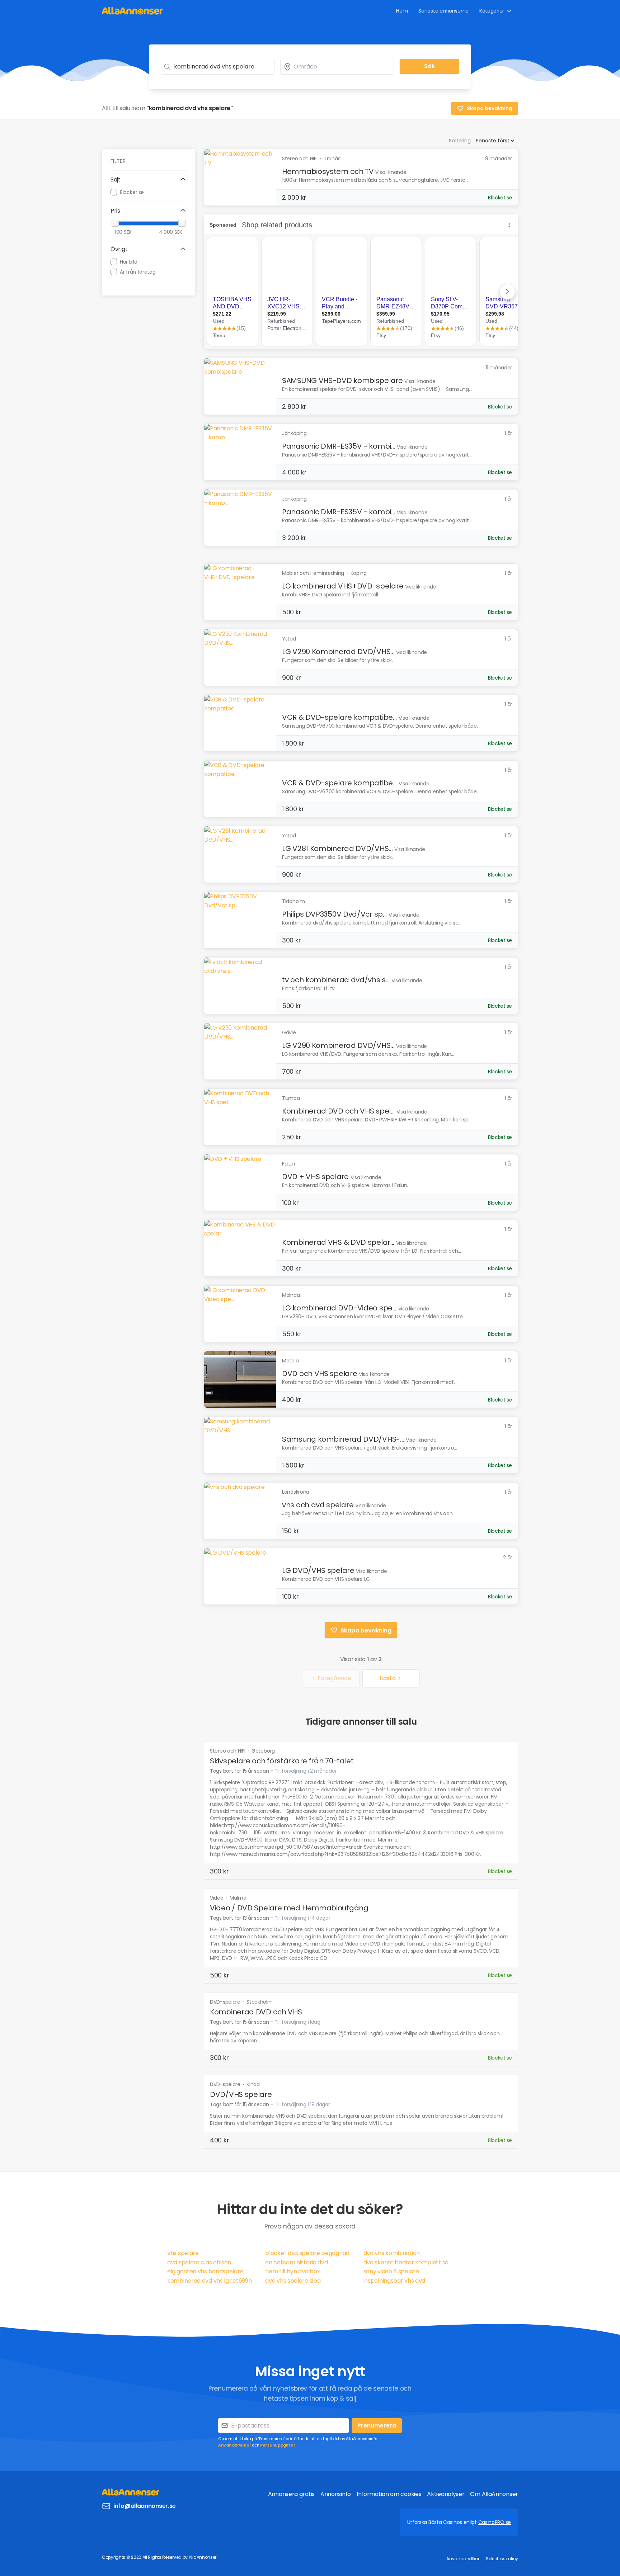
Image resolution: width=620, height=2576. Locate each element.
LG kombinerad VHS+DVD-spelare (343, 586)
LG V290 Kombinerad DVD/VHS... (338, 652)
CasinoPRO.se (495, 2522)
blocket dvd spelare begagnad (307, 2253)
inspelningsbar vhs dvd (394, 2281)
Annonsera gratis (291, 2494)
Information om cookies (389, 2494)
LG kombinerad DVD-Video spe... (339, 1308)
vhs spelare (183, 2253)
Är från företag (138, 271)
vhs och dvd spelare (318, 1505)
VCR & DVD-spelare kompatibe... (339, 717)
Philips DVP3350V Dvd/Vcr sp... (334, 914)
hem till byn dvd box (292, 2271)
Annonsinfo (336, 2494)
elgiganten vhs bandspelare (205, 2271)
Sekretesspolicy (502, 2559)
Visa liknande (391, 172)
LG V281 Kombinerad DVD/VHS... (337, 849)
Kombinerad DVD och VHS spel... (338, 1111)
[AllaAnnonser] (132, 11)
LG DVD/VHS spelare (318, 1570)
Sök (429, 66)
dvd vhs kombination (392, 2253)
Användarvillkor (235, 2445)
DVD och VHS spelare (320, 1374)
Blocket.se (132, 192)
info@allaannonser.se (145, 2506)
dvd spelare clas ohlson (199, 2262)
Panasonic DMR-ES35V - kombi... (339, 446)
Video (217, 1898)
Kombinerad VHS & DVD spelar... (338, 1242)
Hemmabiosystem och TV (328, 171)
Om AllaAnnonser (494, 2494)
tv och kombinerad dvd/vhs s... (336, 980)
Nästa (388, 1678)
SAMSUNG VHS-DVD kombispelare (342, 381)
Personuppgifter (278, 2445)
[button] (149, 180)
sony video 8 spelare (391, 2271)
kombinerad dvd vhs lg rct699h (209, 2281)
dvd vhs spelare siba (293, 2281)
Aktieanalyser (446, 2494)
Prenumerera (377, 2426)
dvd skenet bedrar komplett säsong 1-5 (408, 2262)
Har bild (129, 261)
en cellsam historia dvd (296, 2262)
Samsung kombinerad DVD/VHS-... (343, 1439)
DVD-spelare (226, 2002)
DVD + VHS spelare (315, 1177)
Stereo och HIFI (228, 1751)
